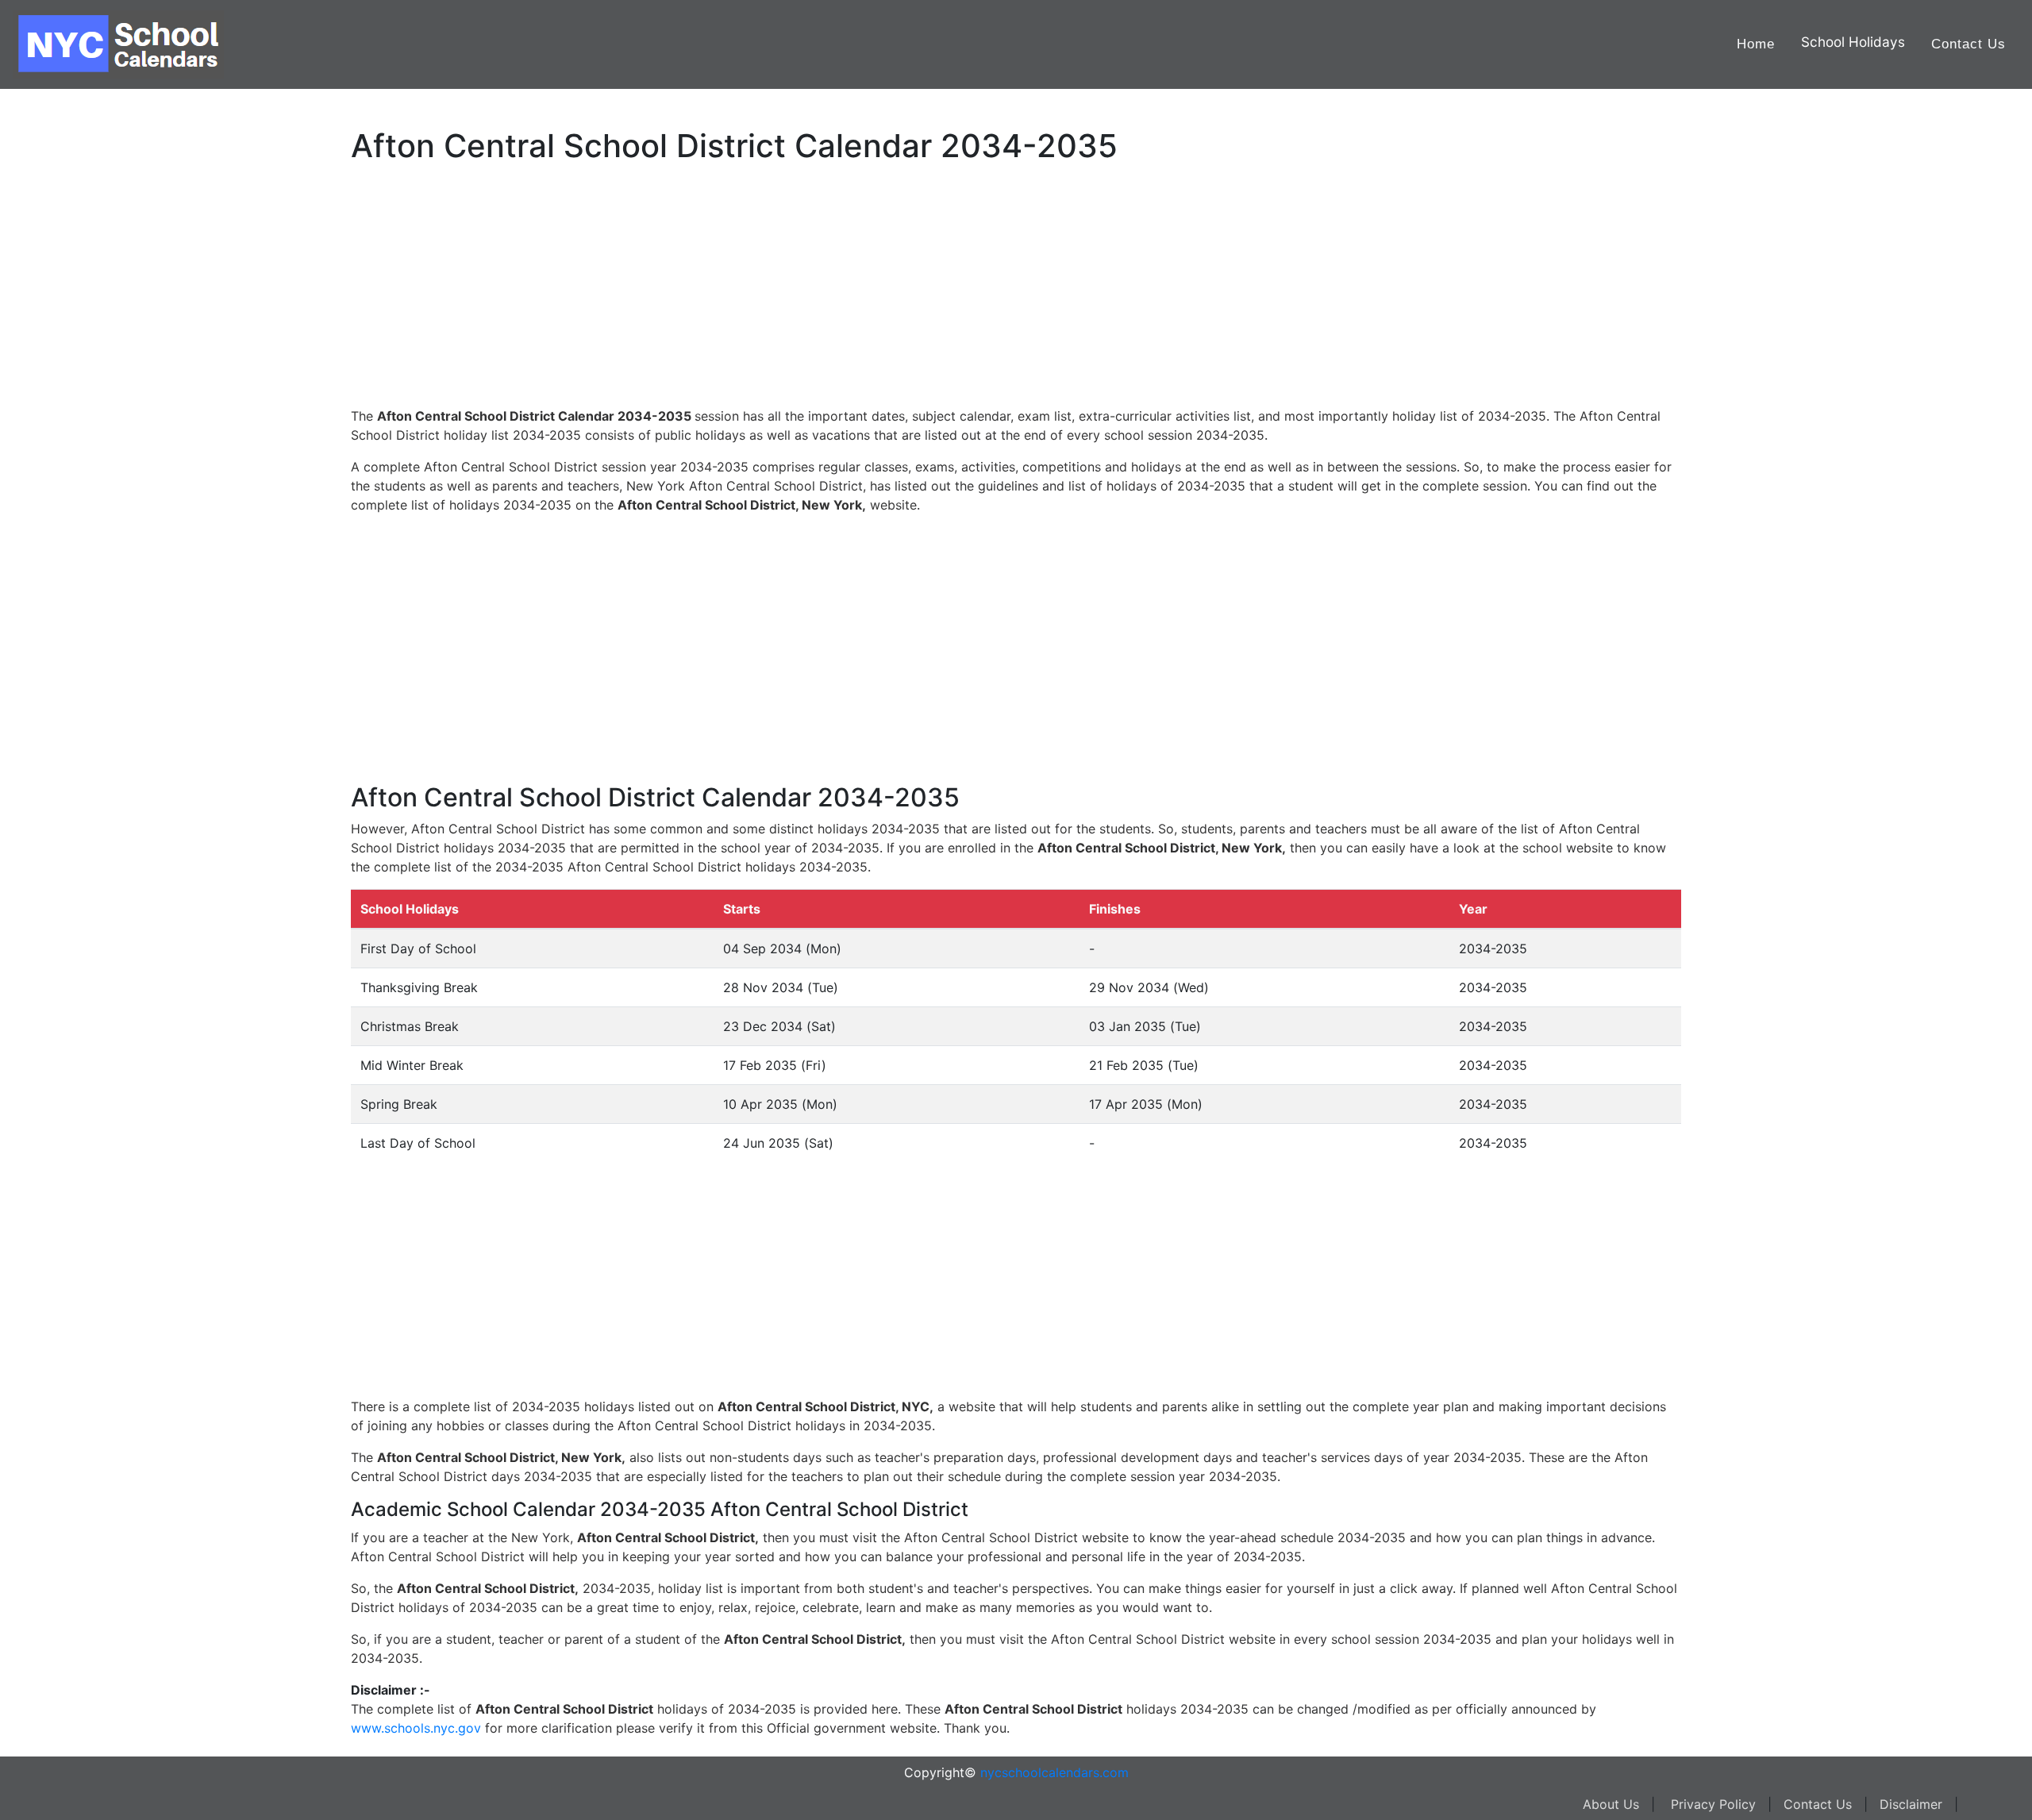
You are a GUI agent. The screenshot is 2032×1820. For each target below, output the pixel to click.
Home (1756, 44)
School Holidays (1853, 42)
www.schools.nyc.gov (416, 1728)
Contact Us (1968, 44)
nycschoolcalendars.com (1054, 1772)
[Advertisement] (91, 506)
